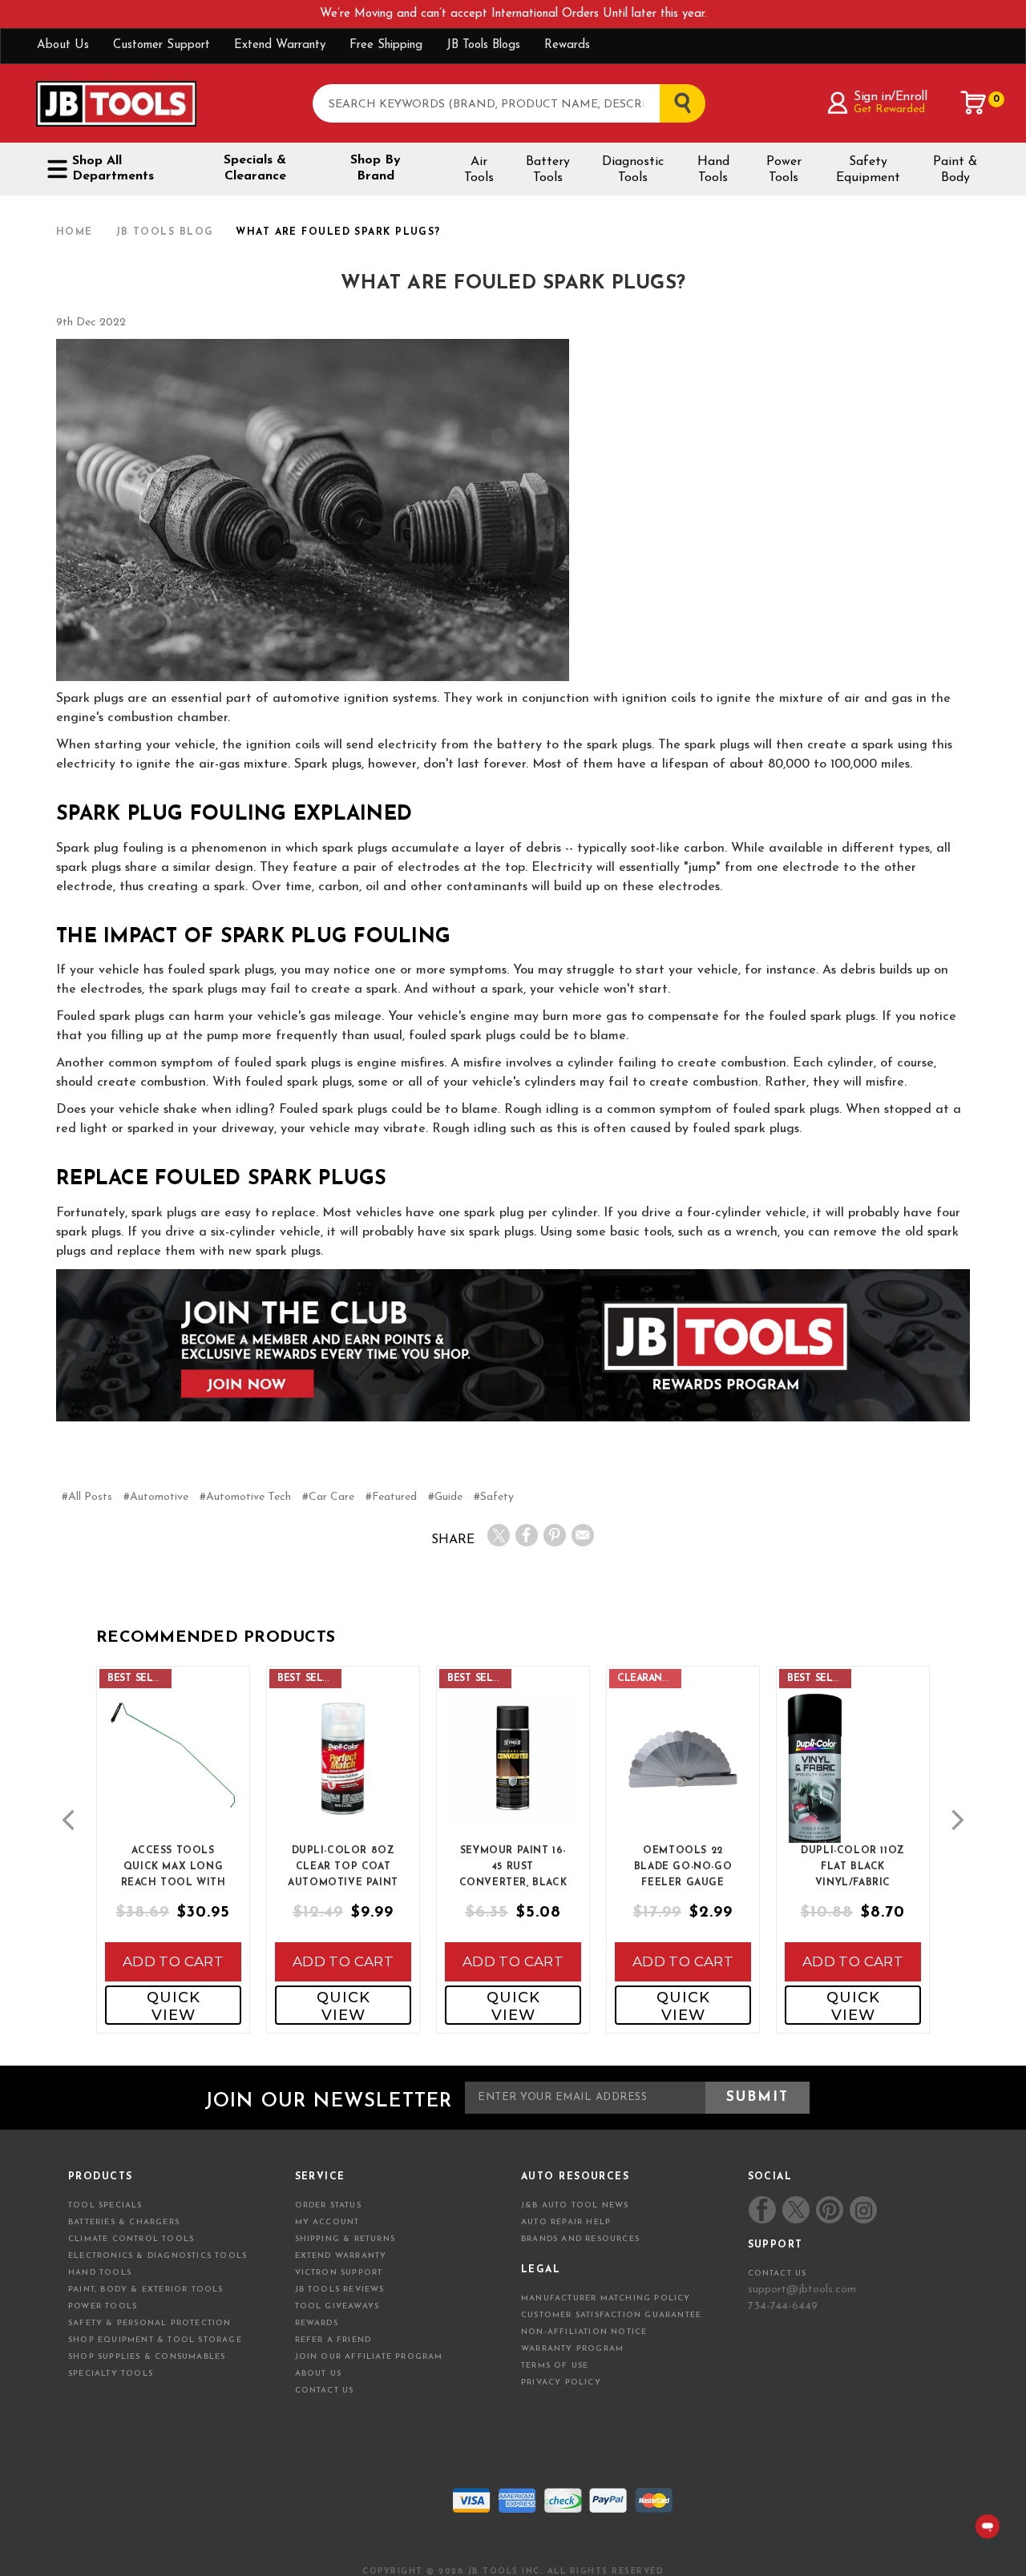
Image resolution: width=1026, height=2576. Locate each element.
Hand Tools (713, 170)
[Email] (583, 1535)
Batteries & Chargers (124, 2222)
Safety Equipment (868, 170)
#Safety (494, 1497)
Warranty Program (572, 2349)
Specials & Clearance (255, 168)
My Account (327, 2222)
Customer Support (162, 45)
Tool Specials (105, 2205)
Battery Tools (548, 170)
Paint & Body (955, 170)
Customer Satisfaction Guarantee (611, 2315)
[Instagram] (862, 2210)
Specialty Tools (111, 2374)
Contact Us (325, 2391)
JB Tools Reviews (340, 2290)
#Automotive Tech (245, 1497)
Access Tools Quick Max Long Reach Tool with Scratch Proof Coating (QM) (174, 1868)
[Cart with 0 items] (974, 103)
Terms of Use (555, 2366)
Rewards (567, 45)
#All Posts (87, 1497)
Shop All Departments (113, 169)
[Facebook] (527, 1535)
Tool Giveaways (337, 2306)
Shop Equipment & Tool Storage (155, 2340)
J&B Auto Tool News (575, 2205)
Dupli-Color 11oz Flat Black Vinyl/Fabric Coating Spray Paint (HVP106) (853, 1868)
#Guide (445, 1497)
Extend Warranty (280, 45)
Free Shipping (386, 45)
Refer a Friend (333, 2340)
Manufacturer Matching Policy (606, 2298)
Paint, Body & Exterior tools (146, 2290)
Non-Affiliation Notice (584, 2332)
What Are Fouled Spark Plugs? (513, 284)
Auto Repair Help (566, 2222)
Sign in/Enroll (890, 97)
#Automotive (156, 1497)
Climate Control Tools (131, 2239)
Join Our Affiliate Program (369, 2357)
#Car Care (328, 1497)
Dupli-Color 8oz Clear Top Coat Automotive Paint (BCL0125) (343, 1868)
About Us (63, 45)
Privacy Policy (561, 2382)
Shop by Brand (376, 168)
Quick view (174, 2006)
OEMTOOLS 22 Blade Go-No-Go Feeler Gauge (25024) (683, 1868)
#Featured (391, 1497)
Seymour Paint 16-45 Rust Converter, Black (513, 1867)
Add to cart (173, 1961)
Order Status (328, 2205)
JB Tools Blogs (483, 45)
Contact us (778, 2274)
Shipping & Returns (345, 2239)
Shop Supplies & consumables (147, 2357)
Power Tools (784, 170)
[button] (68, 1820)
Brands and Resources (580, 2239)
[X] (499, 1535)
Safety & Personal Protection (150, 2323)
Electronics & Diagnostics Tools (158, 2256)
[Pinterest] (555, 1535)
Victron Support (339, 2273)
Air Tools (479, 170)
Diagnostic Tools (633, 170)
